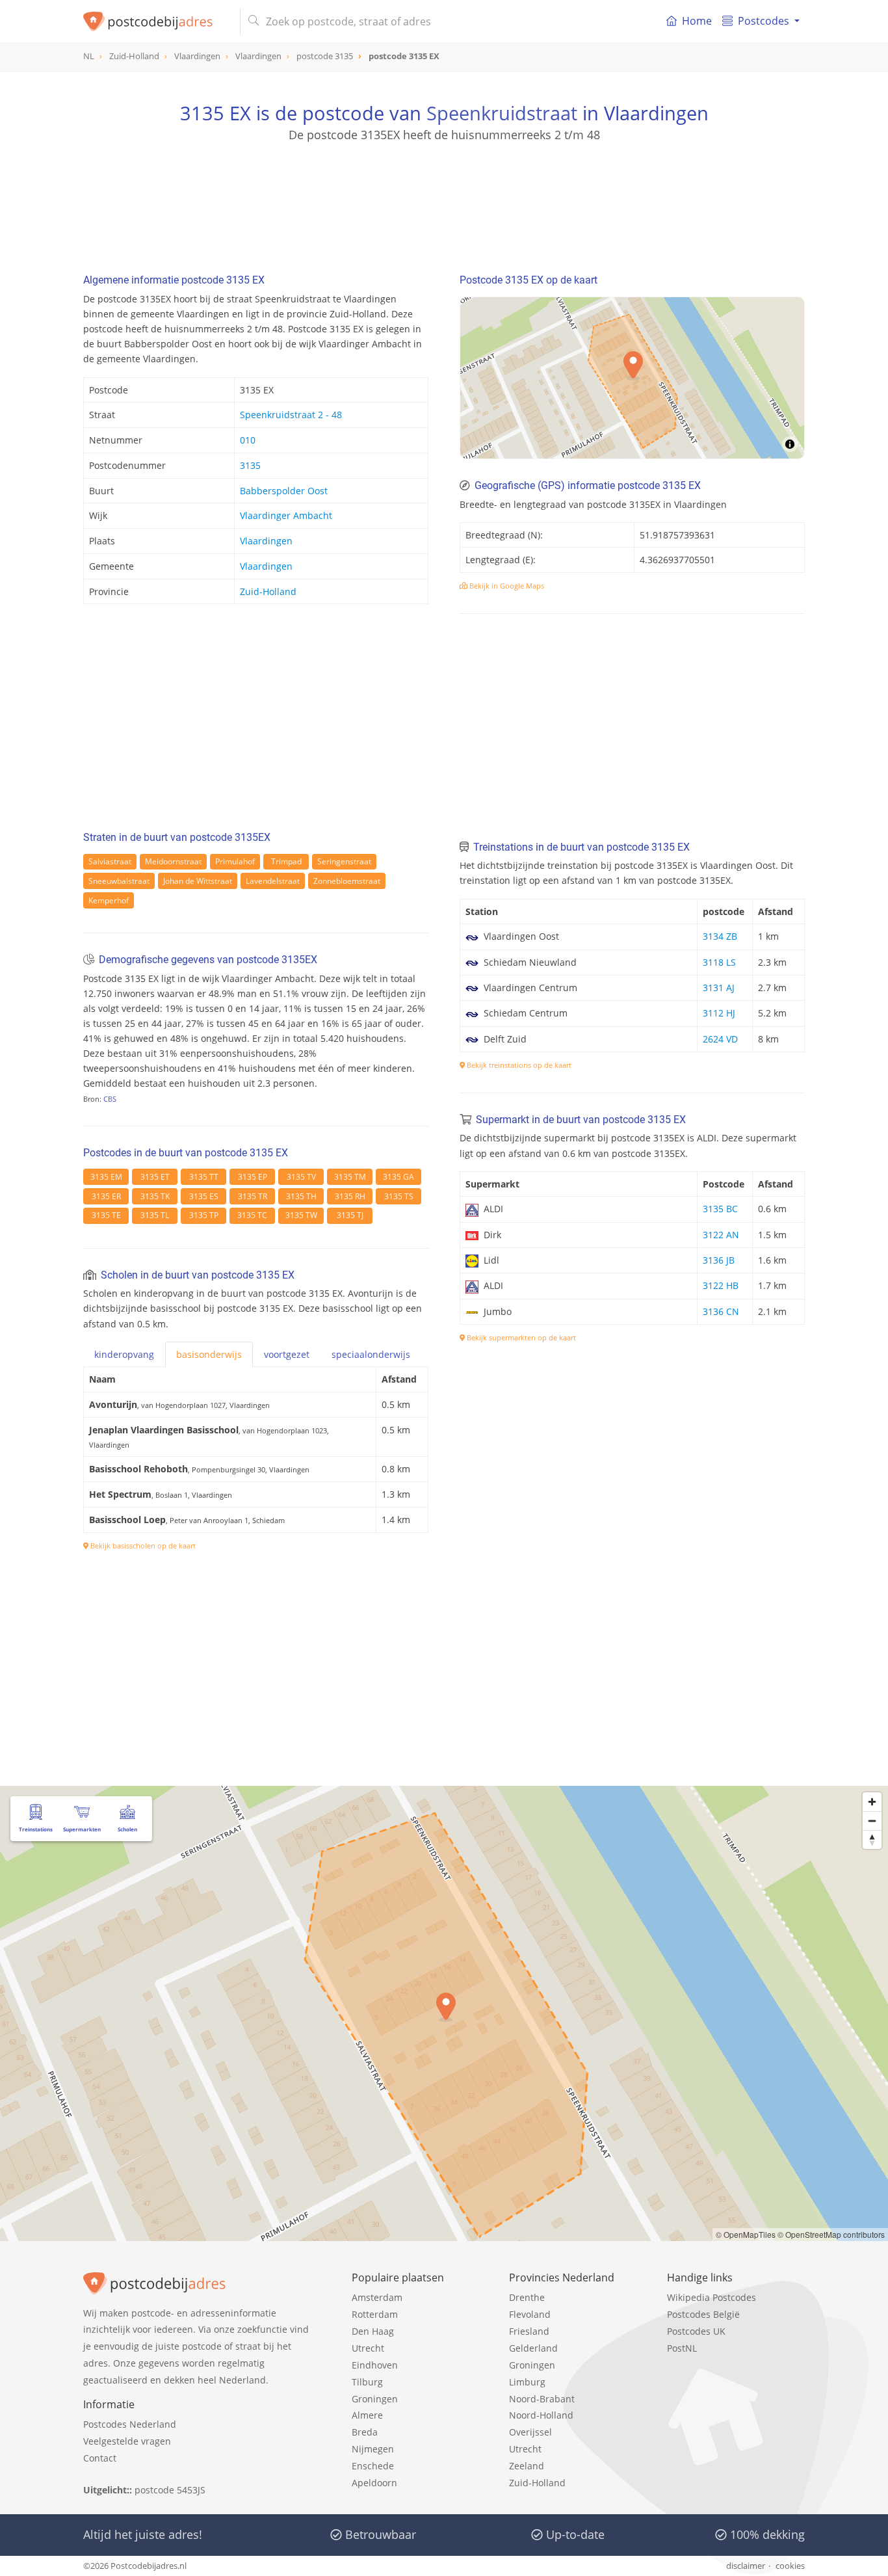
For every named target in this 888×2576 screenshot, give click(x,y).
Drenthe (527, 2297)
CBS (110, 1099)
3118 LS (719, 962)
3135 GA (398, 1177)
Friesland (529, 2331)
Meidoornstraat (173, 861)
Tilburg (367, 2382)
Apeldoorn (374, 2483)
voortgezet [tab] (287, 1354)
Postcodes (764, 21)
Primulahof (235, 861)
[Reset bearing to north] (872, 1839)
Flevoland (530, 2314)
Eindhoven (375, 2365)
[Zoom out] (872, 1821)
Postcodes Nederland (130, 2424)
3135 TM (350, 1177)
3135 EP (253, 1177)
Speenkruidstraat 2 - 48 (291, 415)
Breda (365, 2432)
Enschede (373, 2466)
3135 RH (350, 1196)
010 (248, 440)
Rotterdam (375, 2314)
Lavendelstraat (273, 881)
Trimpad (286, 861)
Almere (367, 2415)
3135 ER (106, 1196)
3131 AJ (719, 988)
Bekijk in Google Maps (506, 586)
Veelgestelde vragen (127, 2441)
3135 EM (106, 1177)
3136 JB (719, 1260)
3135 (250, 465)
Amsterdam (377, 2297)
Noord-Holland (541, 2415)
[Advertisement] (444, 202)
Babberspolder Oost (284, 491)
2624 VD (720, 1039)
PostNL (682, 2348)
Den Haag (373, 2331)
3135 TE (106, 1215)
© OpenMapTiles (746, 2234)
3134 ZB (720, 936)
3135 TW (301, 1215)
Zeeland (527, 2466)
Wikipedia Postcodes (712, 2297)
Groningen (375, 2399)
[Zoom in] (872, 1802)
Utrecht (368, 2348)
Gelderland (533, 2348)
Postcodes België (703, 2314)
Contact (100, 2458)
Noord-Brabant (542, 2399)
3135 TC (252, 1215)
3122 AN (721, 1235)
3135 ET (155, 1177)
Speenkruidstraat (502, 113)
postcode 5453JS (170, 2490)
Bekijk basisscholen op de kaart (142, 1546)
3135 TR (253, 1196)
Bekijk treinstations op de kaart (518, 1065)
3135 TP (204, 1215)
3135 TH (301, 1196)
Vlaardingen (266, 541)
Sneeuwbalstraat (119, 881)
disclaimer (746, 2566)
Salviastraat (110, 861)
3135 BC (720, 1209)
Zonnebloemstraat (347, 881)
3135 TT (204, 1177)
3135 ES (204, 1196)
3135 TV (301, 1177)
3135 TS (399, 1196)
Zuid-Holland (268, 591)
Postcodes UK (696, 2331)
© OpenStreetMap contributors (831, 2234)
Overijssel (530, 2432)
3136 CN (721, 1311)
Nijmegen (373, 2449)
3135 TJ (350, 1215)
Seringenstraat (344, 861)
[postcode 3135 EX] (156, 21)
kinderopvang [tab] (124, 1354)
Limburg (527, 2382)
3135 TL (155, 1215)
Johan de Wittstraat (198, 881)
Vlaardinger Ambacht (286, 515)
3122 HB (721, 1285)
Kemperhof (109, 900)
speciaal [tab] (371, 1354)
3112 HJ (719, 1013)
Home (697, 21)
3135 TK (155, 1196)
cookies (790, 2566)
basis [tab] (209, 1354)
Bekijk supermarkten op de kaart (520, 1337)
